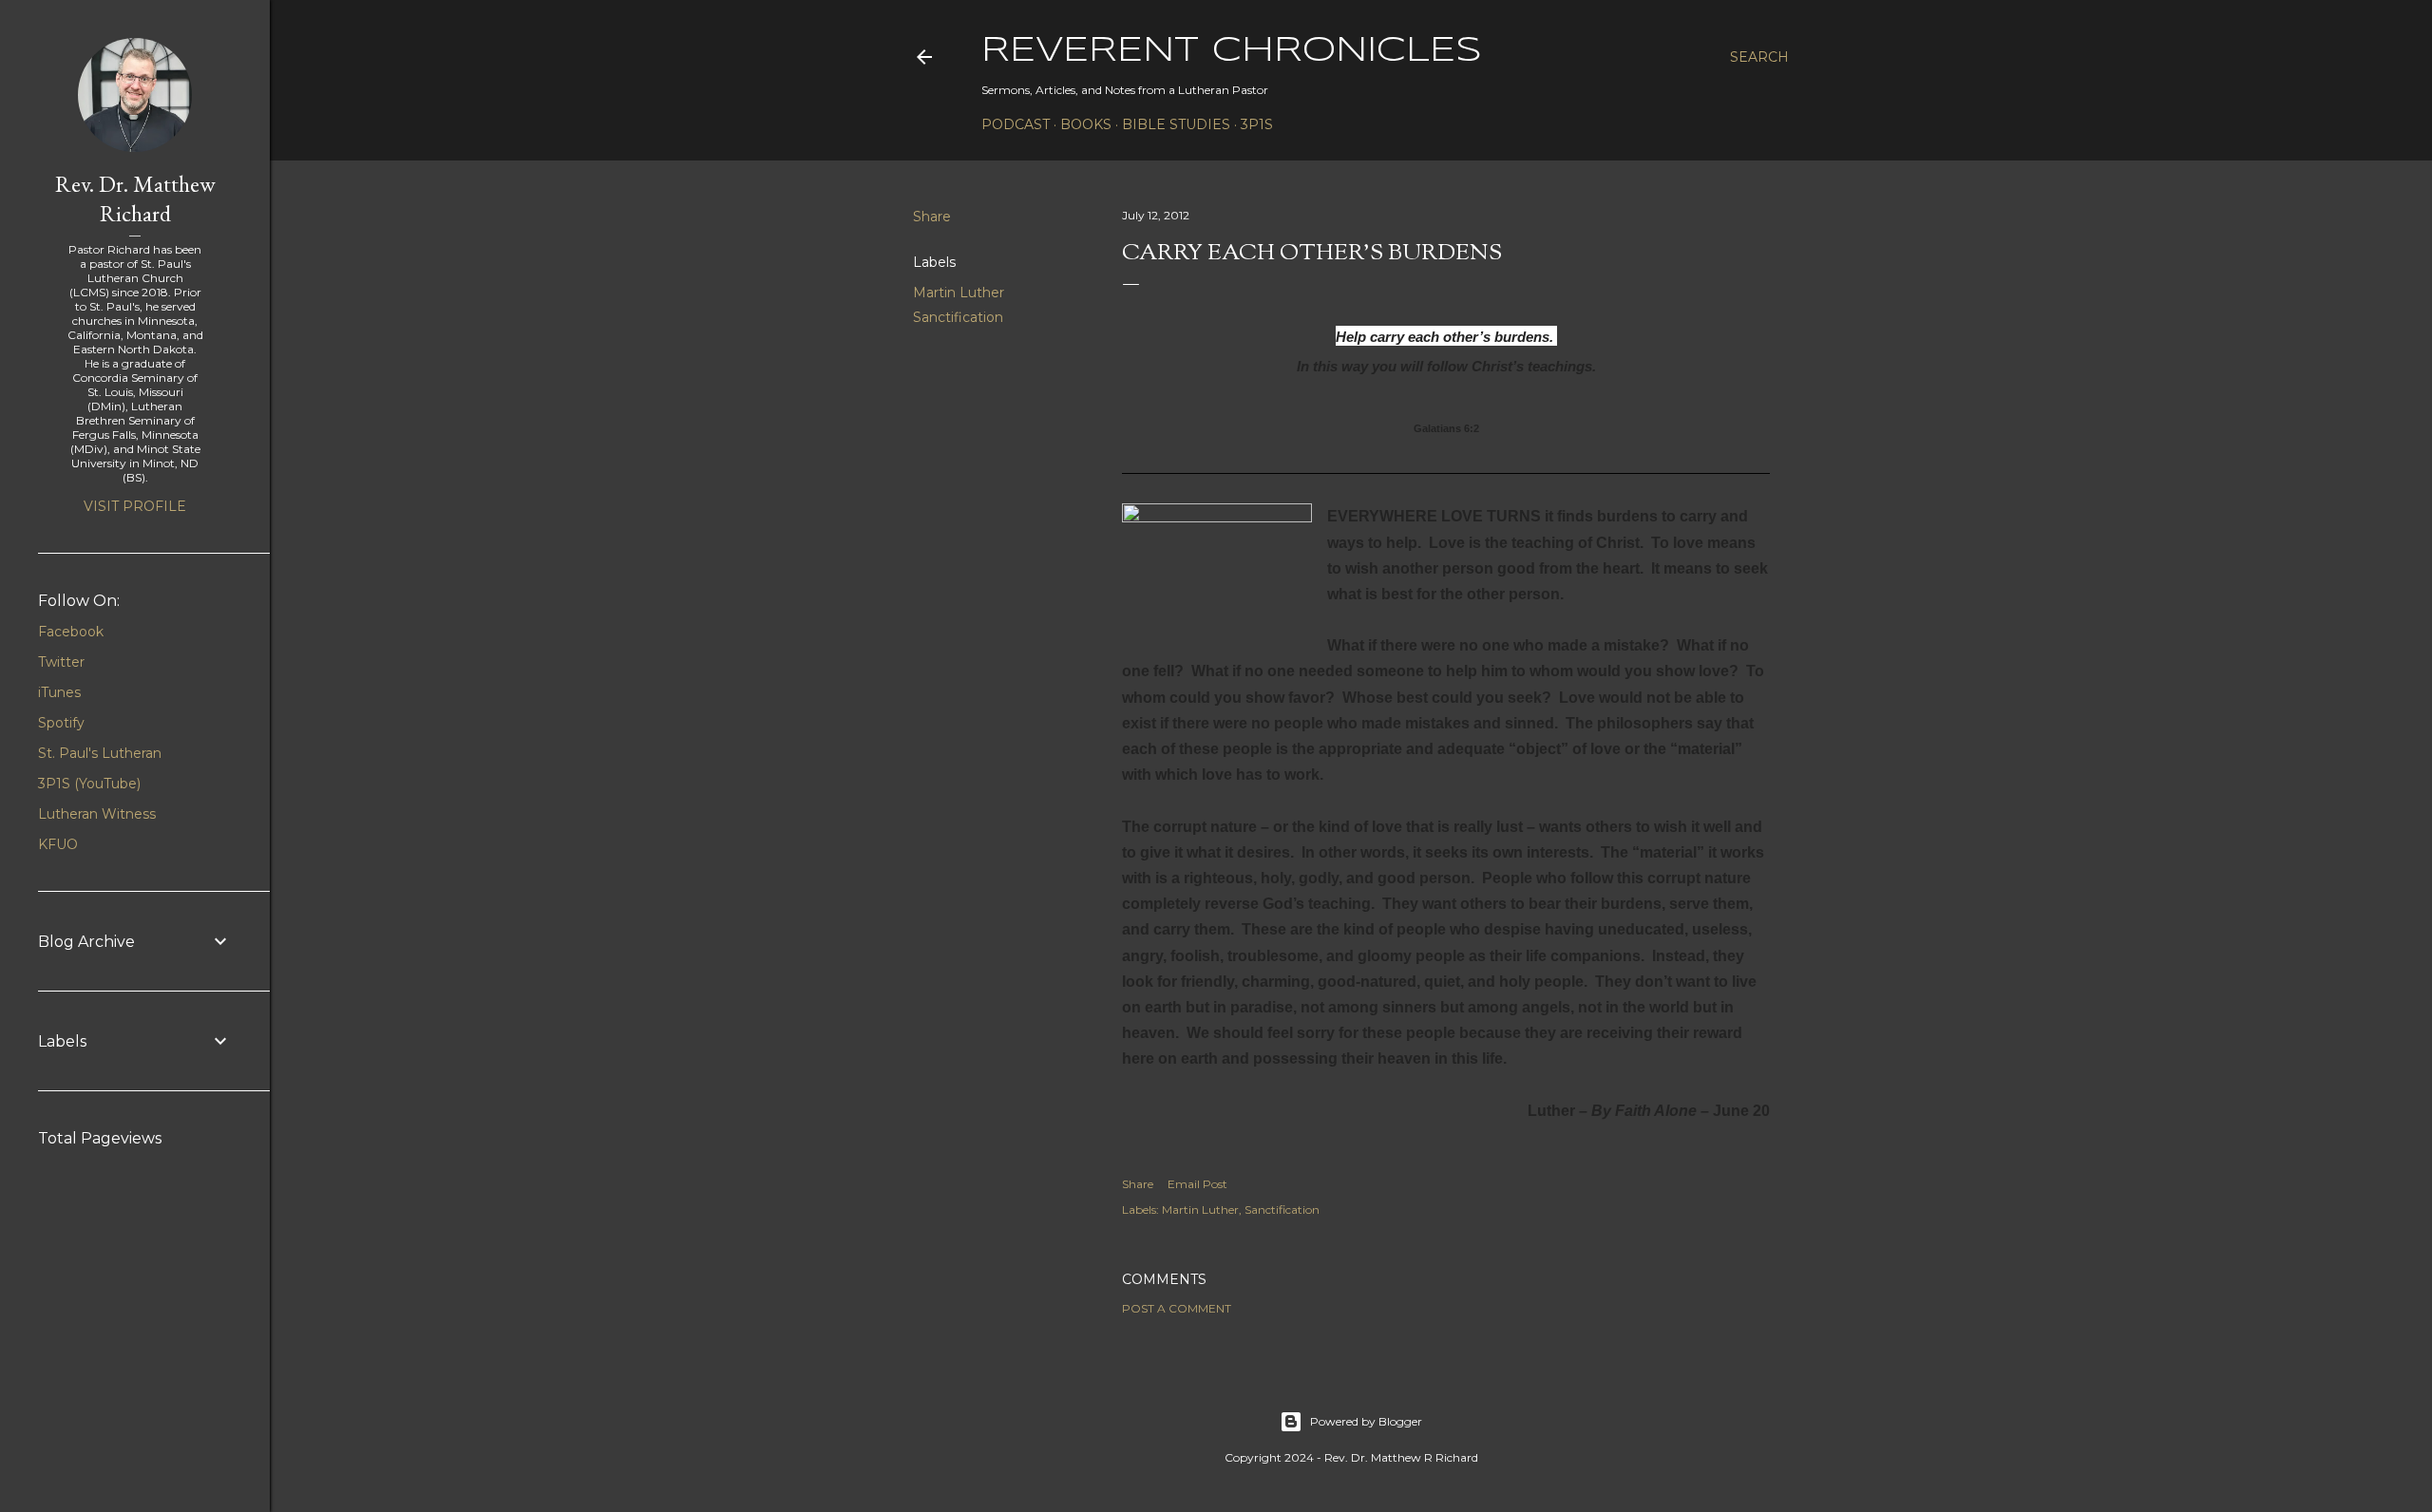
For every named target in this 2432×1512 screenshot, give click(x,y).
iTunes (59, 692)
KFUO (58, 844)
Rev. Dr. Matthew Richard (135, 198)
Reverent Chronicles (1232, 51)
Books (1086, 124)
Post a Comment (1177, 1308)
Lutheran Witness (97, 814)
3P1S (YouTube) (89, 784)
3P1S (1257, 124)
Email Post (1197, 1184)
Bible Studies (1176, 124)
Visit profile (135, 506)
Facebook (71, 632)
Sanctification (958, 317)
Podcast (1016, 124)
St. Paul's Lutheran (100, 753)
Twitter (61, 662)
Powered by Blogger (1366, 1421)
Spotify (61, 723)
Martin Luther (959, 293)
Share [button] (932, 217)
